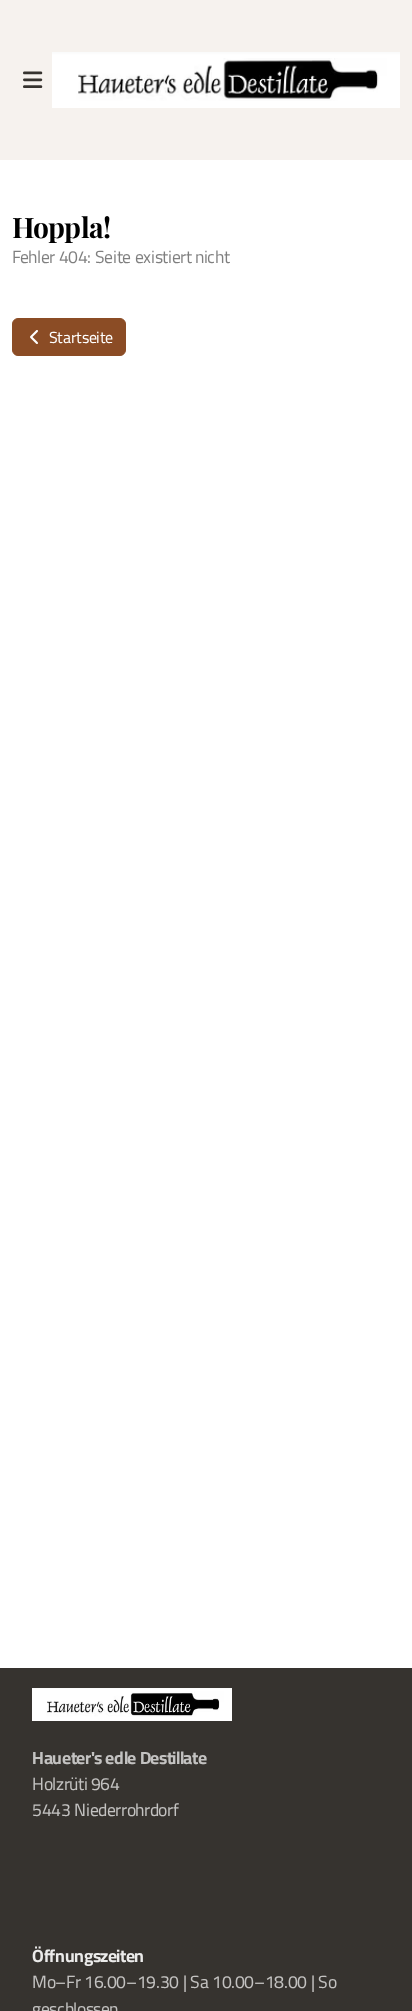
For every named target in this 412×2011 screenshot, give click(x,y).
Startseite (79, 337)
